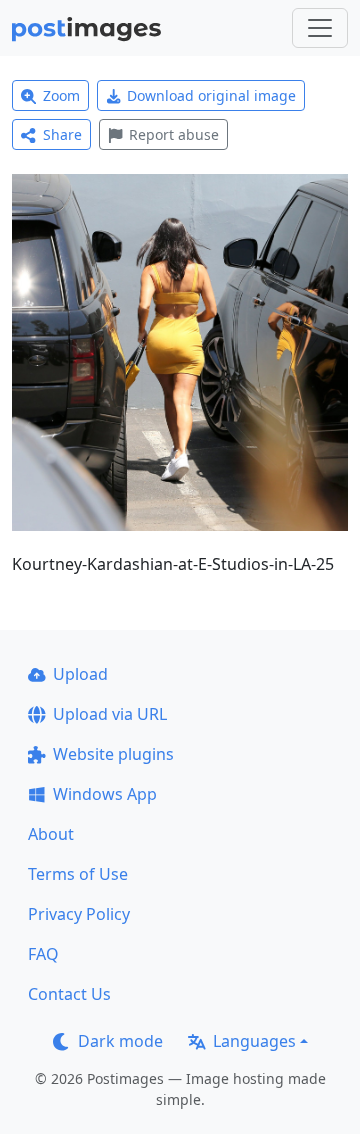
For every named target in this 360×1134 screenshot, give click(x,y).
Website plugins (113, 754)
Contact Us (69, 994)
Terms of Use (78, 874)
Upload (80, 674)
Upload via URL (110, 714)
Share (62, 134)
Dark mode (120, 1041)
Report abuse (174, 134)
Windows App (105, 794)
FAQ (43, 954)
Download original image (211, 95)
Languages (254, 1041)
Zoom (61, 95)
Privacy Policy (79, 914)
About (51, 834)
